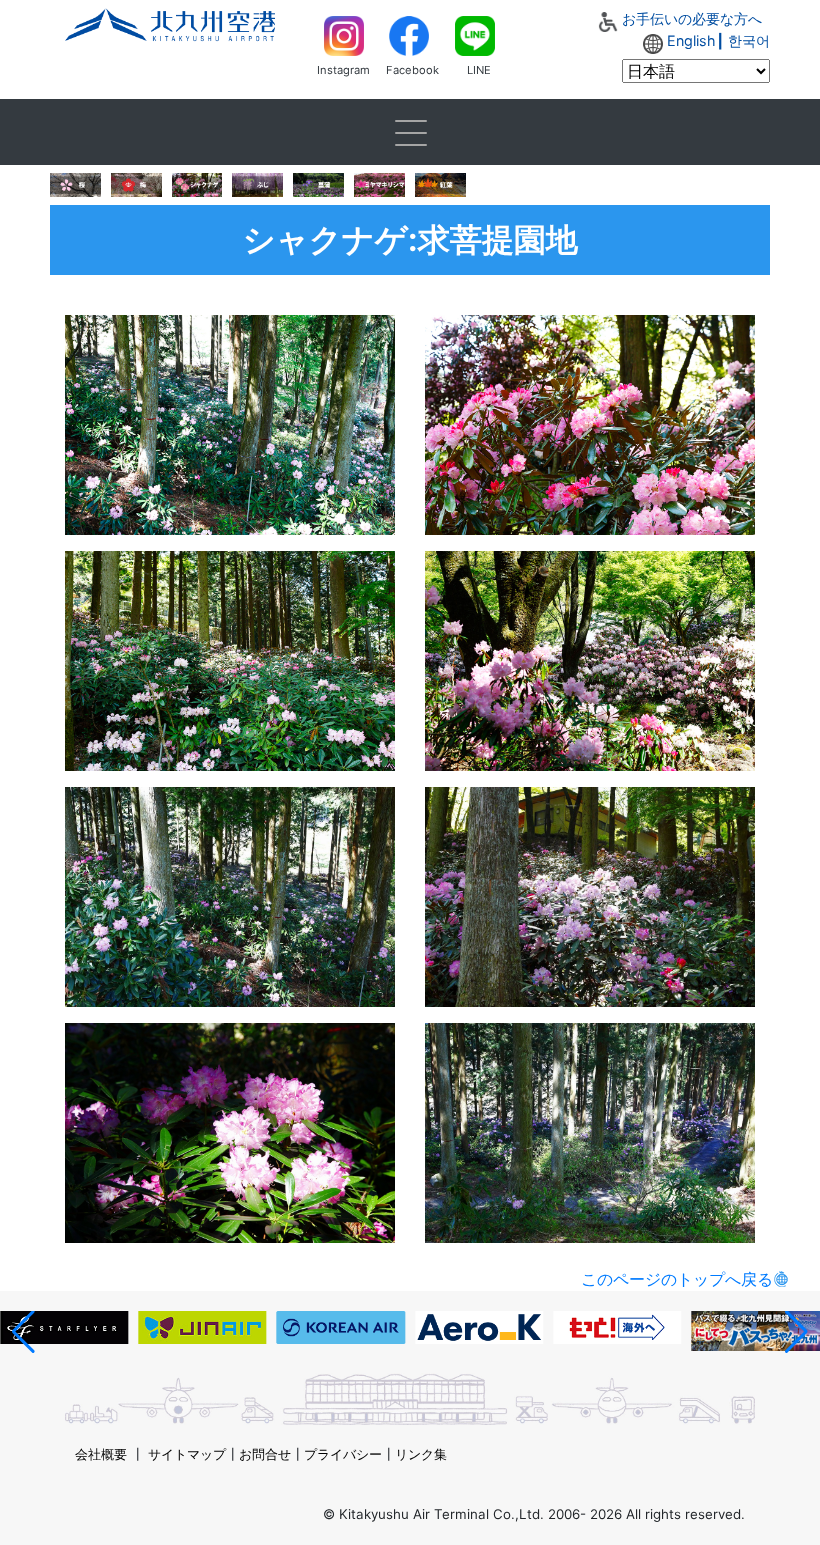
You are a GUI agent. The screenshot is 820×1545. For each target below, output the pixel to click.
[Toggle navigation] (410, 132)
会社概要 (101, 1454)
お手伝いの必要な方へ (692, 18)
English (691, 40)
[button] (23, 1332)
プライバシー (343, 1454)
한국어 (749, 40)
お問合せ (265, 1454)
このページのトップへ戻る (677, 1279)
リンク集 (421, 1454)
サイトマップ (187, 1454)
